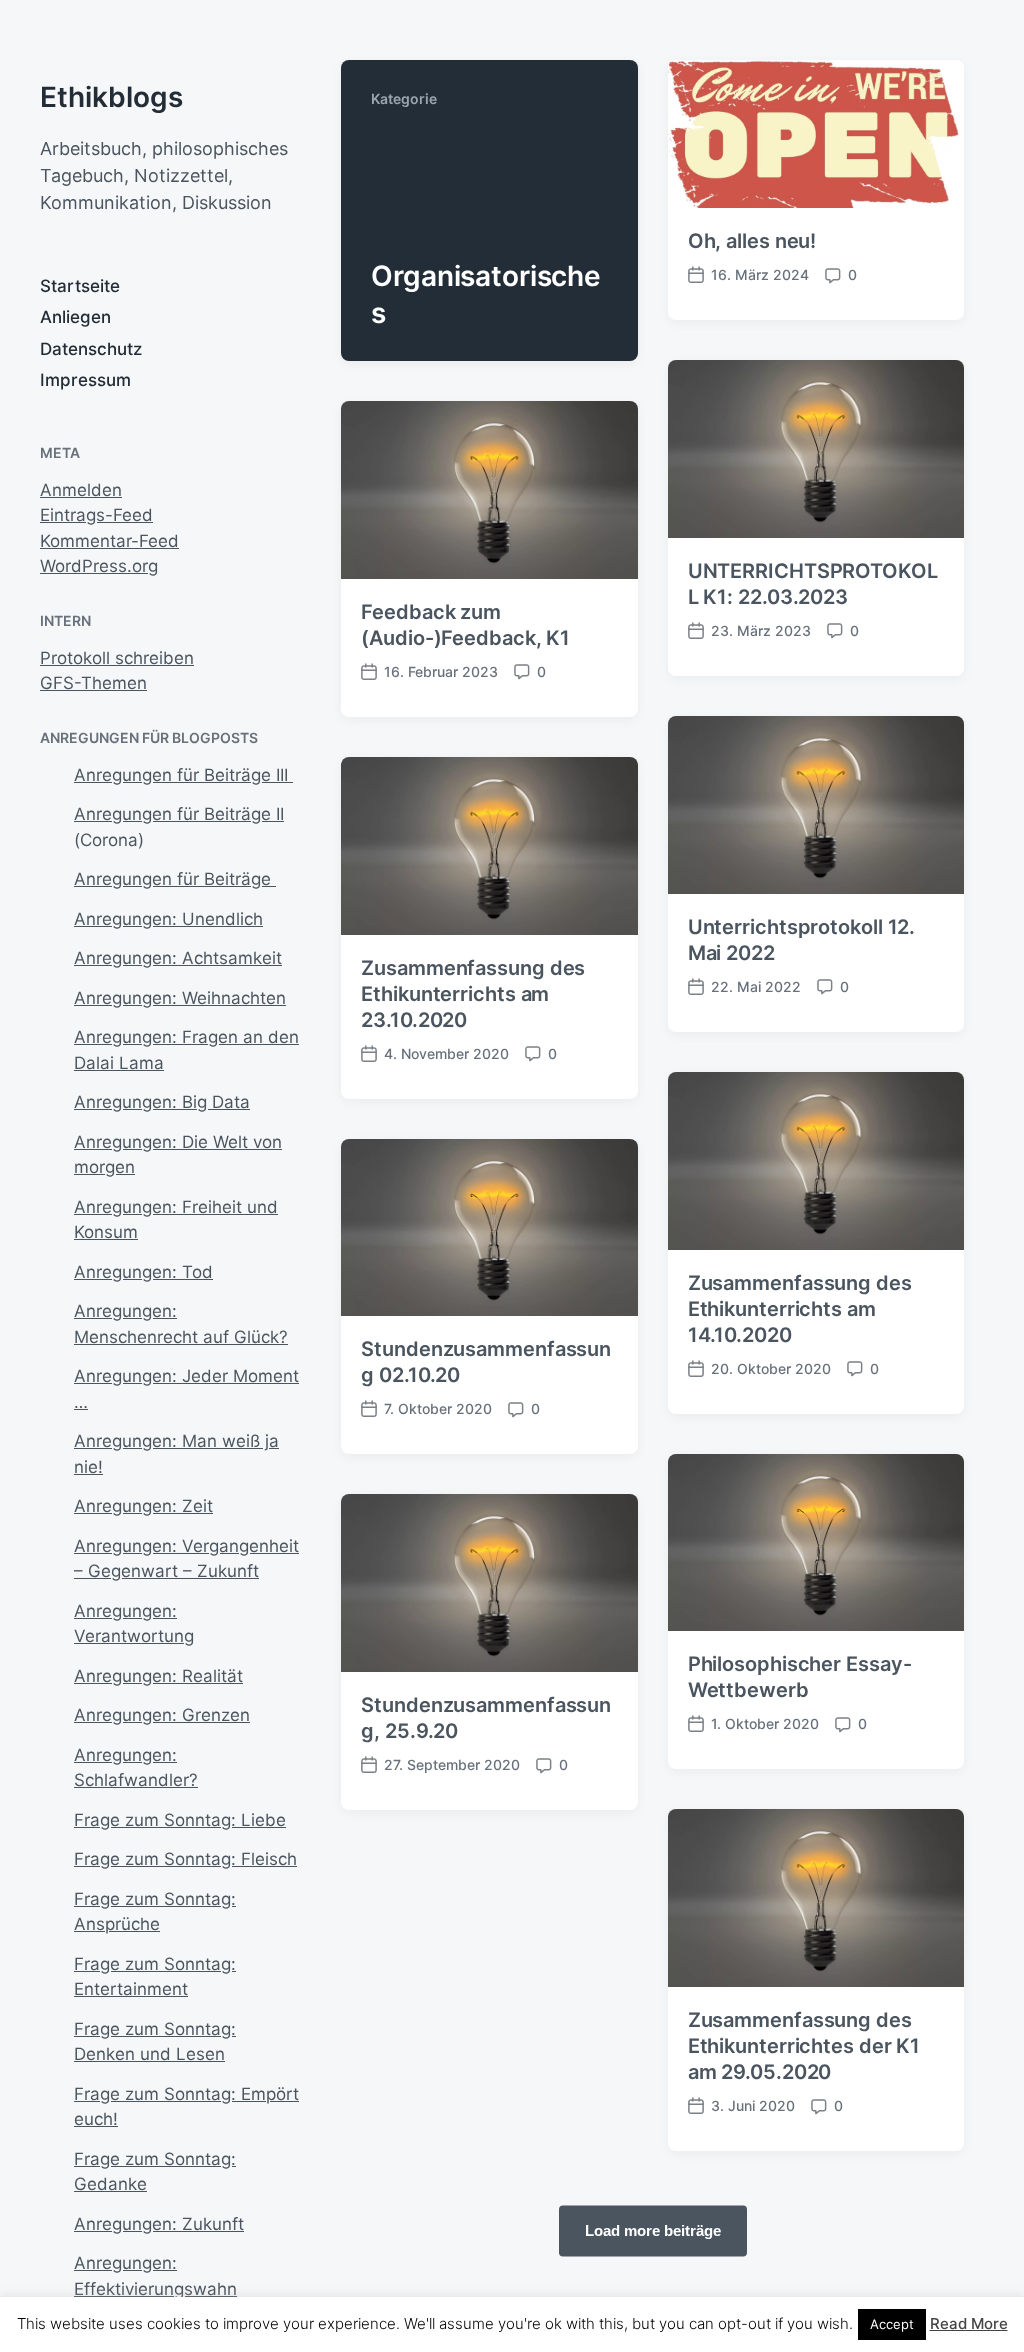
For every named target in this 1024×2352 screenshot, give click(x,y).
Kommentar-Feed (109, 541)
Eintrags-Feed (96, 515)
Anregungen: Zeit (143, 1506)
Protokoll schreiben (117, 658)
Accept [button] (892, 2324)
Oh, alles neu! (752, 241)
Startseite (80, 286)
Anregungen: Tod (143, 1272)
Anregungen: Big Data (162, 1102)
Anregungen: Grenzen (162, 1715)
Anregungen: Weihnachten (180, 998)
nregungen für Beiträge (181, 879)
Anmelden (81, 490)
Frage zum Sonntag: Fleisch (185, 1859)
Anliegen (75, 317)
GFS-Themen (93, 683)
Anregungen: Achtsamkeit (178, 958)
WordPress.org (99, 566)
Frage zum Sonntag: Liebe (180, 1820)
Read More (969, 2323)
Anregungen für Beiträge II (179, 814)
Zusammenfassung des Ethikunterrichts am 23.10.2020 (473, 994)
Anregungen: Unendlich (168, 919)
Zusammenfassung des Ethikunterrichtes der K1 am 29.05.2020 (804, 2046)
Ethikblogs (111, 97)
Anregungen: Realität (158, 1676)
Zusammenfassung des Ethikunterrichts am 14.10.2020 (800, 1309)
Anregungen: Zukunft (159, 2224)
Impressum (85, 380)
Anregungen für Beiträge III (183, 775)
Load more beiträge (653, 2230)
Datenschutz (91, 349)
